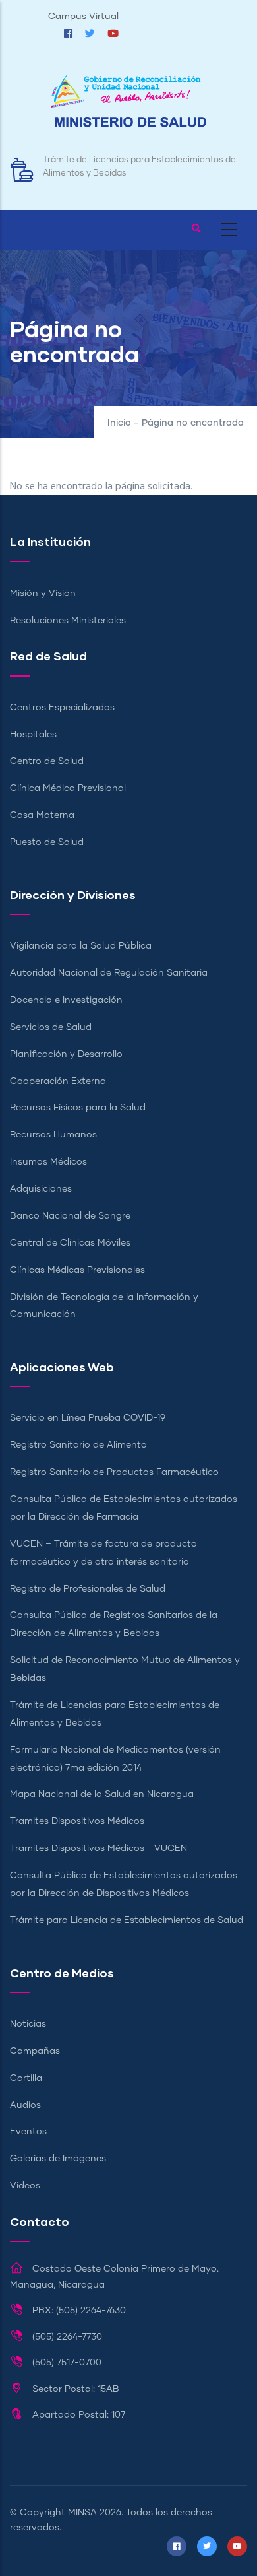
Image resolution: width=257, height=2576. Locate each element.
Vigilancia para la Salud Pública (81, 946)
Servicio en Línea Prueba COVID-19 (88, 1418)
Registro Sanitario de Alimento (78, 1445)
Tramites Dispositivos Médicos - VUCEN (99, 1848)
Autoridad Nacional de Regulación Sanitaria (109, 973)
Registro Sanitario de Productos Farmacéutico (114, 1472)
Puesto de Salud (47, 842)
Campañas (35, 2051)
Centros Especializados (62, 708)
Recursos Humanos (53, 1135)
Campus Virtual (83, 17)
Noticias (28, 2024)
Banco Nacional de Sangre (70, 1216)
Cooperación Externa (58, 1081)
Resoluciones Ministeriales (68, 621)
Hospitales (33, 735)
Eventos (28, 2132)
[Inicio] (128, 108)
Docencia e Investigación (66, 1000)
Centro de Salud (47, 761)
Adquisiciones (41, 1189)
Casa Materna (42, 815)
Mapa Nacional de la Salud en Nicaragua (102, 1794)
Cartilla (26, 2078)
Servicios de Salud (51, 1027)
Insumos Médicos (48, 1162)
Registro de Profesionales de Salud (88, 1589)
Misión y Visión (43, 593)
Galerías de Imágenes (58, 2159)
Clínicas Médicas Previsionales (77, 1270)
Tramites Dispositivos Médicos (77, 1821)
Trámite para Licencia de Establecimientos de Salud (127, 1920)
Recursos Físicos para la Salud (78, 1108)
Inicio (119, 423)
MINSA (82, 2513)
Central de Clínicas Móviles (70, 1243)
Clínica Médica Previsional (68, 788)
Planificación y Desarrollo (66, 1054)
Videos (25, 2186)
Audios (25, 2105)
